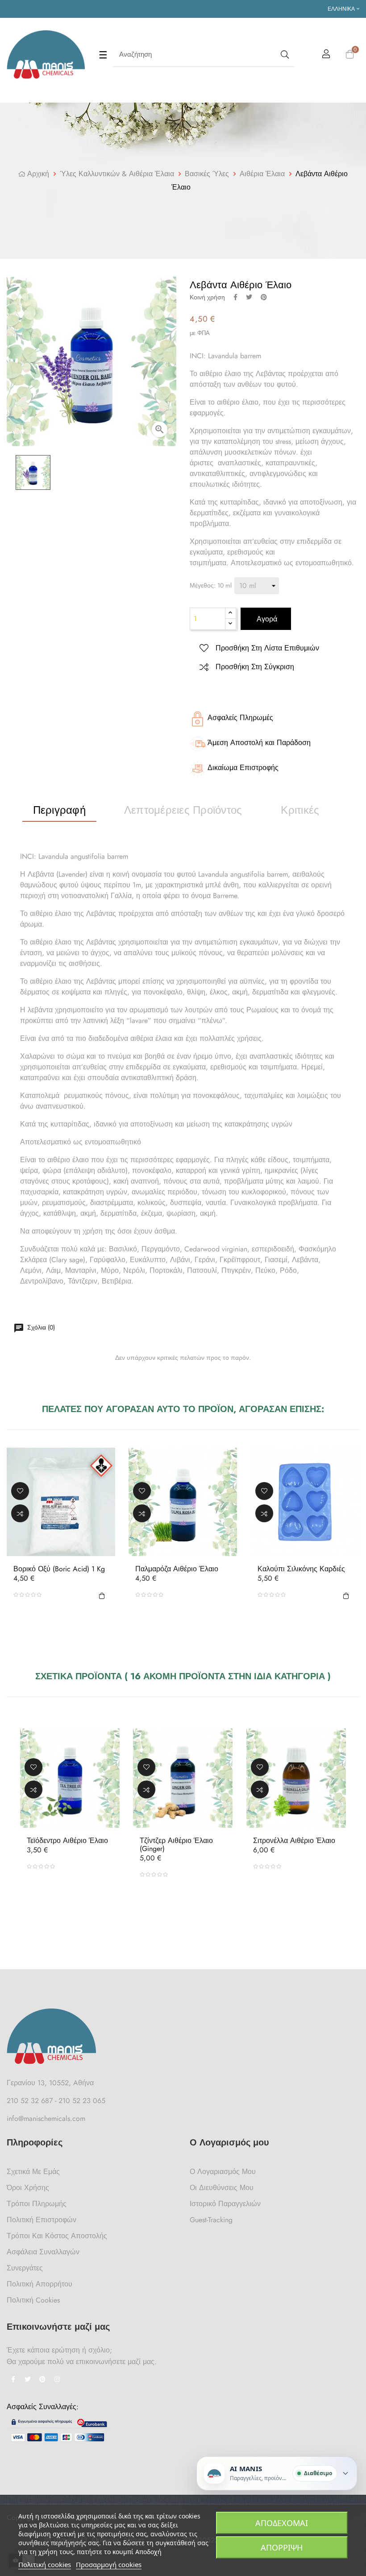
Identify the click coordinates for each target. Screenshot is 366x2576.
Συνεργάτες (25, 2268)
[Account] (326, 55)
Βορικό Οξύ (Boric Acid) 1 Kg (59, 1569)
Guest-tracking (211, 2220)
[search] (284, 55)
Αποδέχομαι (282, 2523)
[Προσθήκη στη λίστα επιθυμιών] (20, 1491)
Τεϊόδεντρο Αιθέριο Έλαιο (67, 1841)
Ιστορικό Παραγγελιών (225, 2204)
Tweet (249, 297)
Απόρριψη (282, 2547)
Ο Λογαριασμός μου (223, 2172)
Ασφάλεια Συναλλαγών (43, 2252)
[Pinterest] (42, 2380)
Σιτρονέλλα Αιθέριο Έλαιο (294, 1841)
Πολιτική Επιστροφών (42, 2220)
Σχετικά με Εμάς (33, 2172)
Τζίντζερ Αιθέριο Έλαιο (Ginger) (176, 1845)
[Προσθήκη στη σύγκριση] (20, 1513)
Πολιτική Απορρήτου (40, 2284)
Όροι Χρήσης (28, 2188)
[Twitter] (28, 2380)
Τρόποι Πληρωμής (37, 2204)
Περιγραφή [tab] (59, 810)
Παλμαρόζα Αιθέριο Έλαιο (177, 1569)
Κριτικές (300, 810)
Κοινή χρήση (235, 297)
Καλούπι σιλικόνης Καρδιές (301, 1569)
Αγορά (266, 619)
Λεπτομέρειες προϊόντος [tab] (183, 810)
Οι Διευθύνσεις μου (222, 2188)
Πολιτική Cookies (33, 2300)
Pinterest (264, 297)
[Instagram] (57, 2380)
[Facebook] (13, 2380)
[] (102, 1594)
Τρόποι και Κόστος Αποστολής (57, 2236)
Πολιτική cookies (45, 2564)
